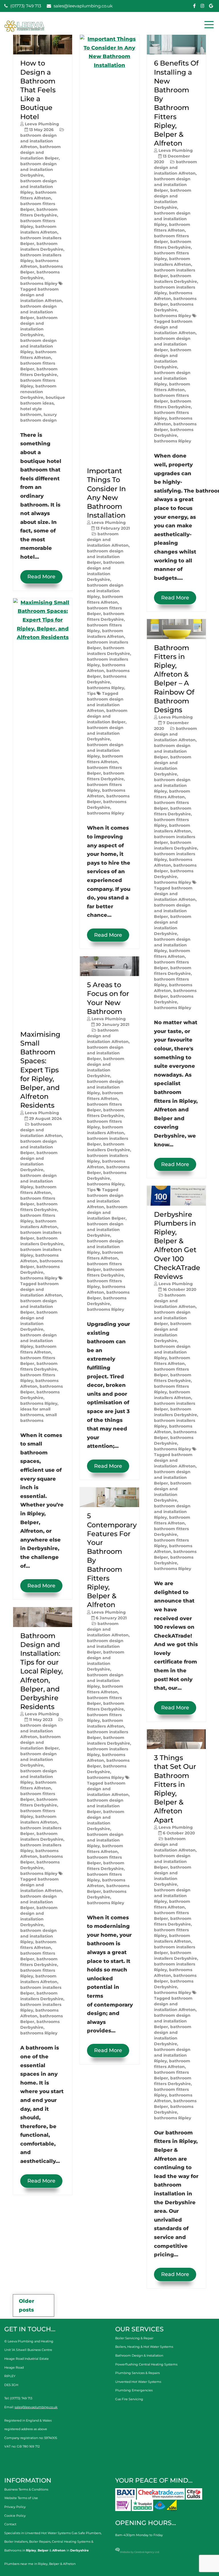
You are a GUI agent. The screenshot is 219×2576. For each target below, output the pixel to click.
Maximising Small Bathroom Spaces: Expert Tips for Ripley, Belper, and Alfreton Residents (40, 1070)
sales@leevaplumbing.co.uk (83, 6)
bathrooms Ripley (39, 283)
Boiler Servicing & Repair (134, 2338)
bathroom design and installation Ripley (38, 187)
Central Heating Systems (71, 2542)
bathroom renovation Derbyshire (38, 392)
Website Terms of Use (21, 2498)
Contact (10, 2524)
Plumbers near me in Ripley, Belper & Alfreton (40, 2564)
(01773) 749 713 (25, 6)
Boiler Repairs (40, 2542)
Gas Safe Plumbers (86, 2533)
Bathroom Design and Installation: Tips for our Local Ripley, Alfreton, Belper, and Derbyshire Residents (41, 1671)
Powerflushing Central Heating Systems (146, 2364)
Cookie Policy (15, 2516)
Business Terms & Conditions (26, 2489)
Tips (91, 693)
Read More (41, 577)
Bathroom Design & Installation (139, 2355)
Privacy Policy (15, 2507)
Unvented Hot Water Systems (138, 2382)
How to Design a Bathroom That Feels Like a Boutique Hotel (38, 90)
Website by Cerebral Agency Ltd (139, 2552)
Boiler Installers (16, 2542)
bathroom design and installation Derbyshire (38, 170)
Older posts (27, 2305)
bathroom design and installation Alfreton (38, 141)
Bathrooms (13, 2550)
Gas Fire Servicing (129, 2399)
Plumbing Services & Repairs (137, 2373)
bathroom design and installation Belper (40, 152)
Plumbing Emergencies (134, 2390)
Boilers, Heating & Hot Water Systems (144, 2347)
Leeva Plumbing (42, 124)
